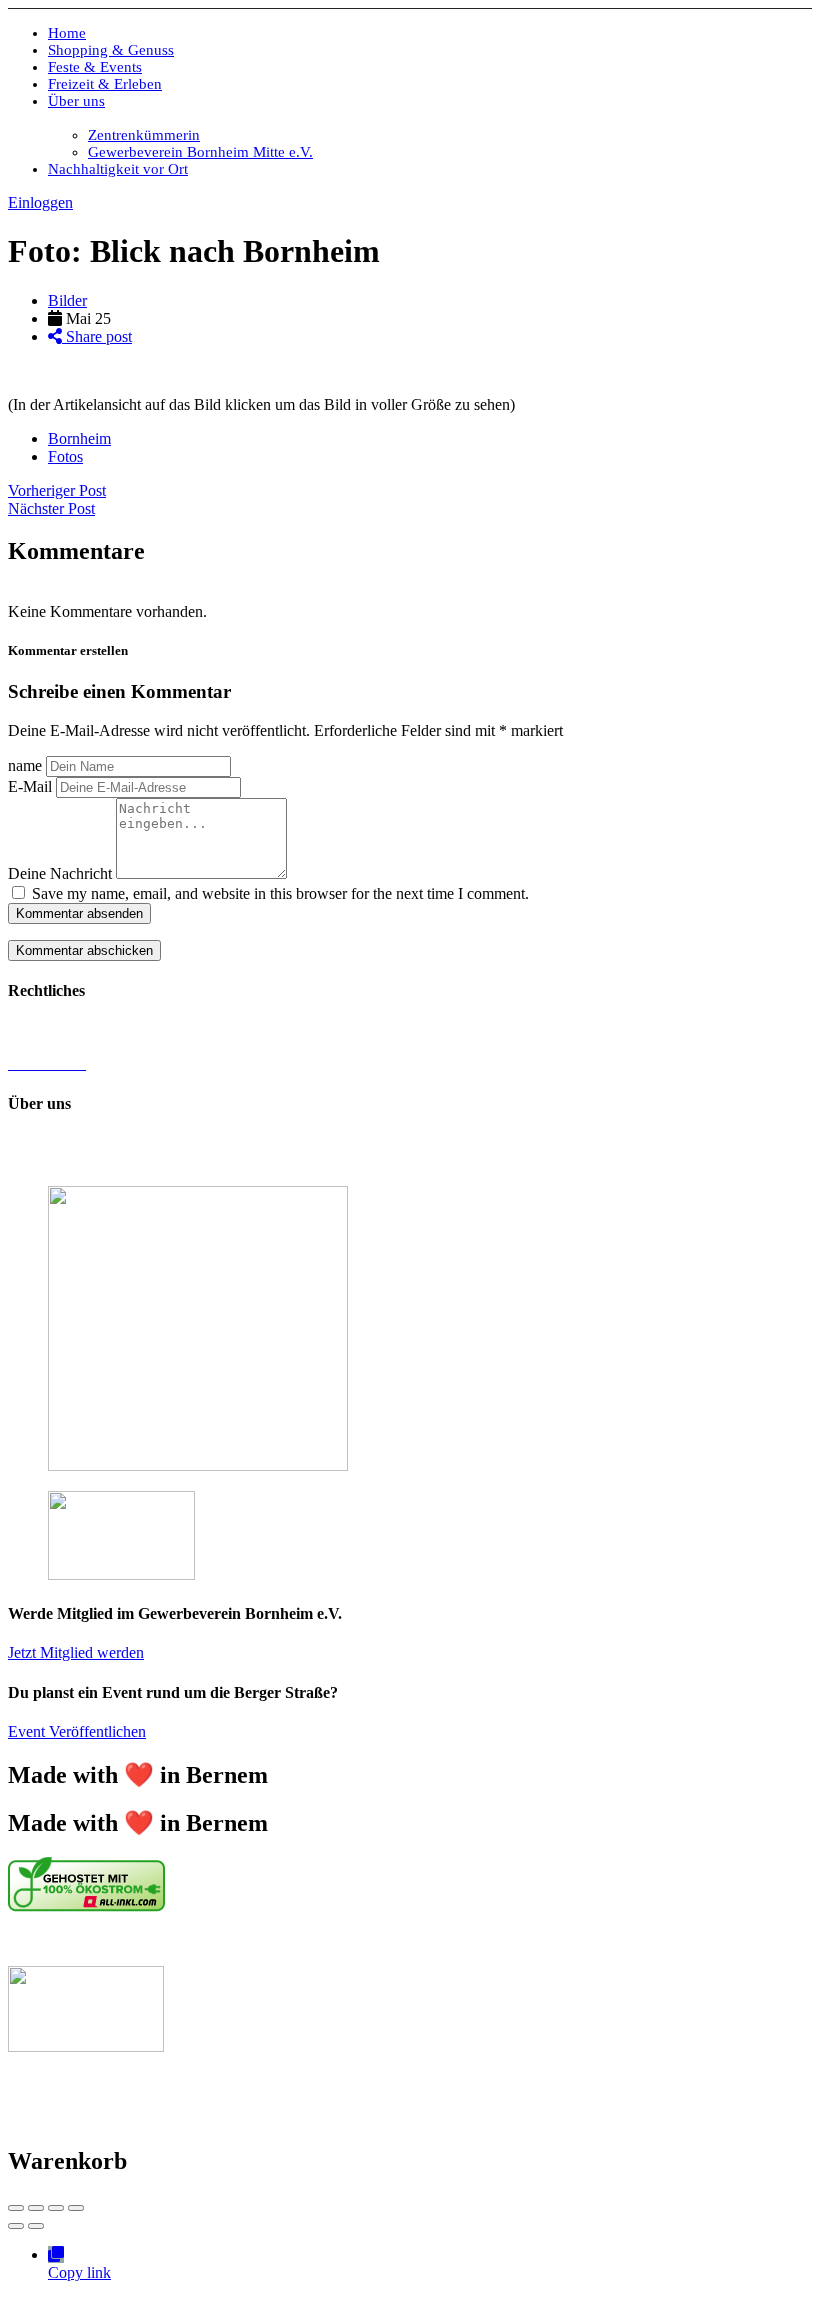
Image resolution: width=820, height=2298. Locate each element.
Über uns (76, 101)
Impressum (42, 1029)
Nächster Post (51, 508)
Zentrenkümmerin (144, 135)
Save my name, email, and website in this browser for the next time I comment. (280, 893)
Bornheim (79, 438)
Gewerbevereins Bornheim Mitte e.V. (393, 1142)
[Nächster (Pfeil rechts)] (36, 2226)
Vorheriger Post (57, 490)
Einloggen (40, 202)
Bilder (67, 300)
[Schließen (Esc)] (16, 2208)
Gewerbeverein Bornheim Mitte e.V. (200, 152)
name (25, 765)
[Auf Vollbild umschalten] (56, 2208)
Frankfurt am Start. (695, 1940)
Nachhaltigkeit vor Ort (118, 169)
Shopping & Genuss (111, 50)
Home (67, 33)
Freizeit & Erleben (105, 84)
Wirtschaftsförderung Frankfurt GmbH (460, 1940)
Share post (97, 336)
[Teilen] (36, 2208)
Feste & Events (95, 67)
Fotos (65, 456)
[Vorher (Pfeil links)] (16, 2226)
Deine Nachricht (60, 873)
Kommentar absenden (79, 913)
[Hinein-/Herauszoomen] (76, 2208)
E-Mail (30, 786)
